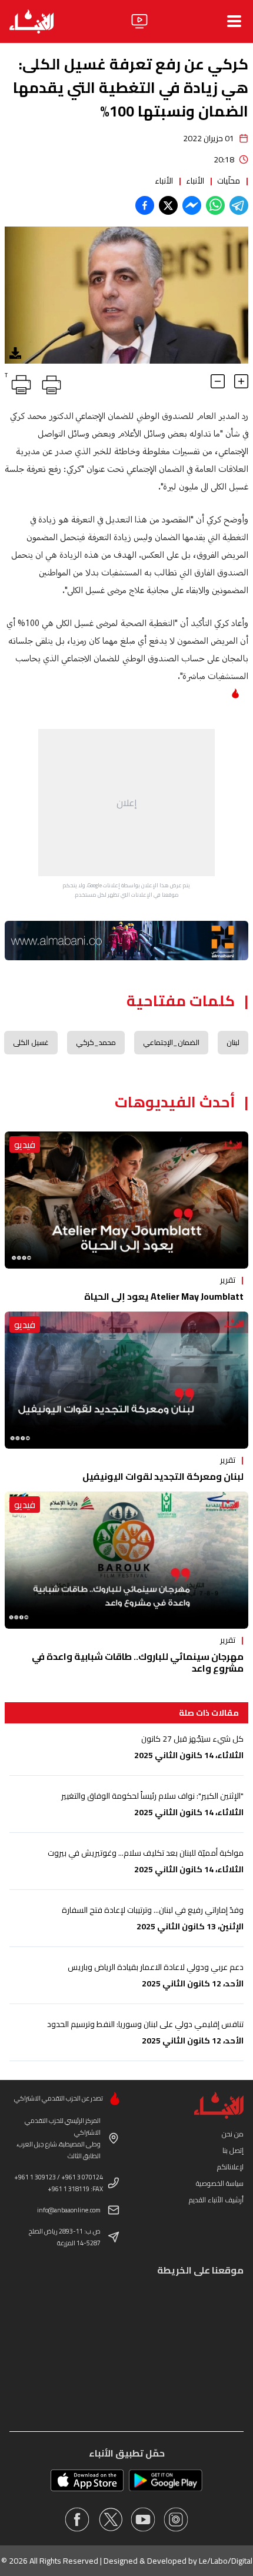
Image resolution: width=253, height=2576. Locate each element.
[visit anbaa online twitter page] (110, 2520)
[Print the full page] (49, 382)
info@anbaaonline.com (69, 2210)
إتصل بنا (233, 2150)
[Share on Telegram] (239, 205)
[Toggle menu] (234, 21)
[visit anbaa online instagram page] (176, 2520)
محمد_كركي (96, 1042)
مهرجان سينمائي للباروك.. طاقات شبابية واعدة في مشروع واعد (138, 1662)
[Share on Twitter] (168, 205)
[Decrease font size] (218, 381)
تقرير (228, 1280)
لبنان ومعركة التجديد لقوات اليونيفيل (163, 1476)
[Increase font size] (241, 381)
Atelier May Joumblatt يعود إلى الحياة (164, 1296)
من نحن (233, 2134)
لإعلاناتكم (230, 2167)
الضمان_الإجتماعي (171, 1042)
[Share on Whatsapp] (215, 205)
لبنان (233, 1042)
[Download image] (15, 353)
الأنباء (195, 181)
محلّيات (229, 181)
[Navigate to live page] (139, 21)
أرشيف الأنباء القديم (216, 2200)
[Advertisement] (126, 803)
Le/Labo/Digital (226, 2561)
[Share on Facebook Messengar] (192, 205)
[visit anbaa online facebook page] (77, 2520)
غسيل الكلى (31, 1042)
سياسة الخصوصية (220, 2183)
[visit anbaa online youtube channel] (143, 2520)
